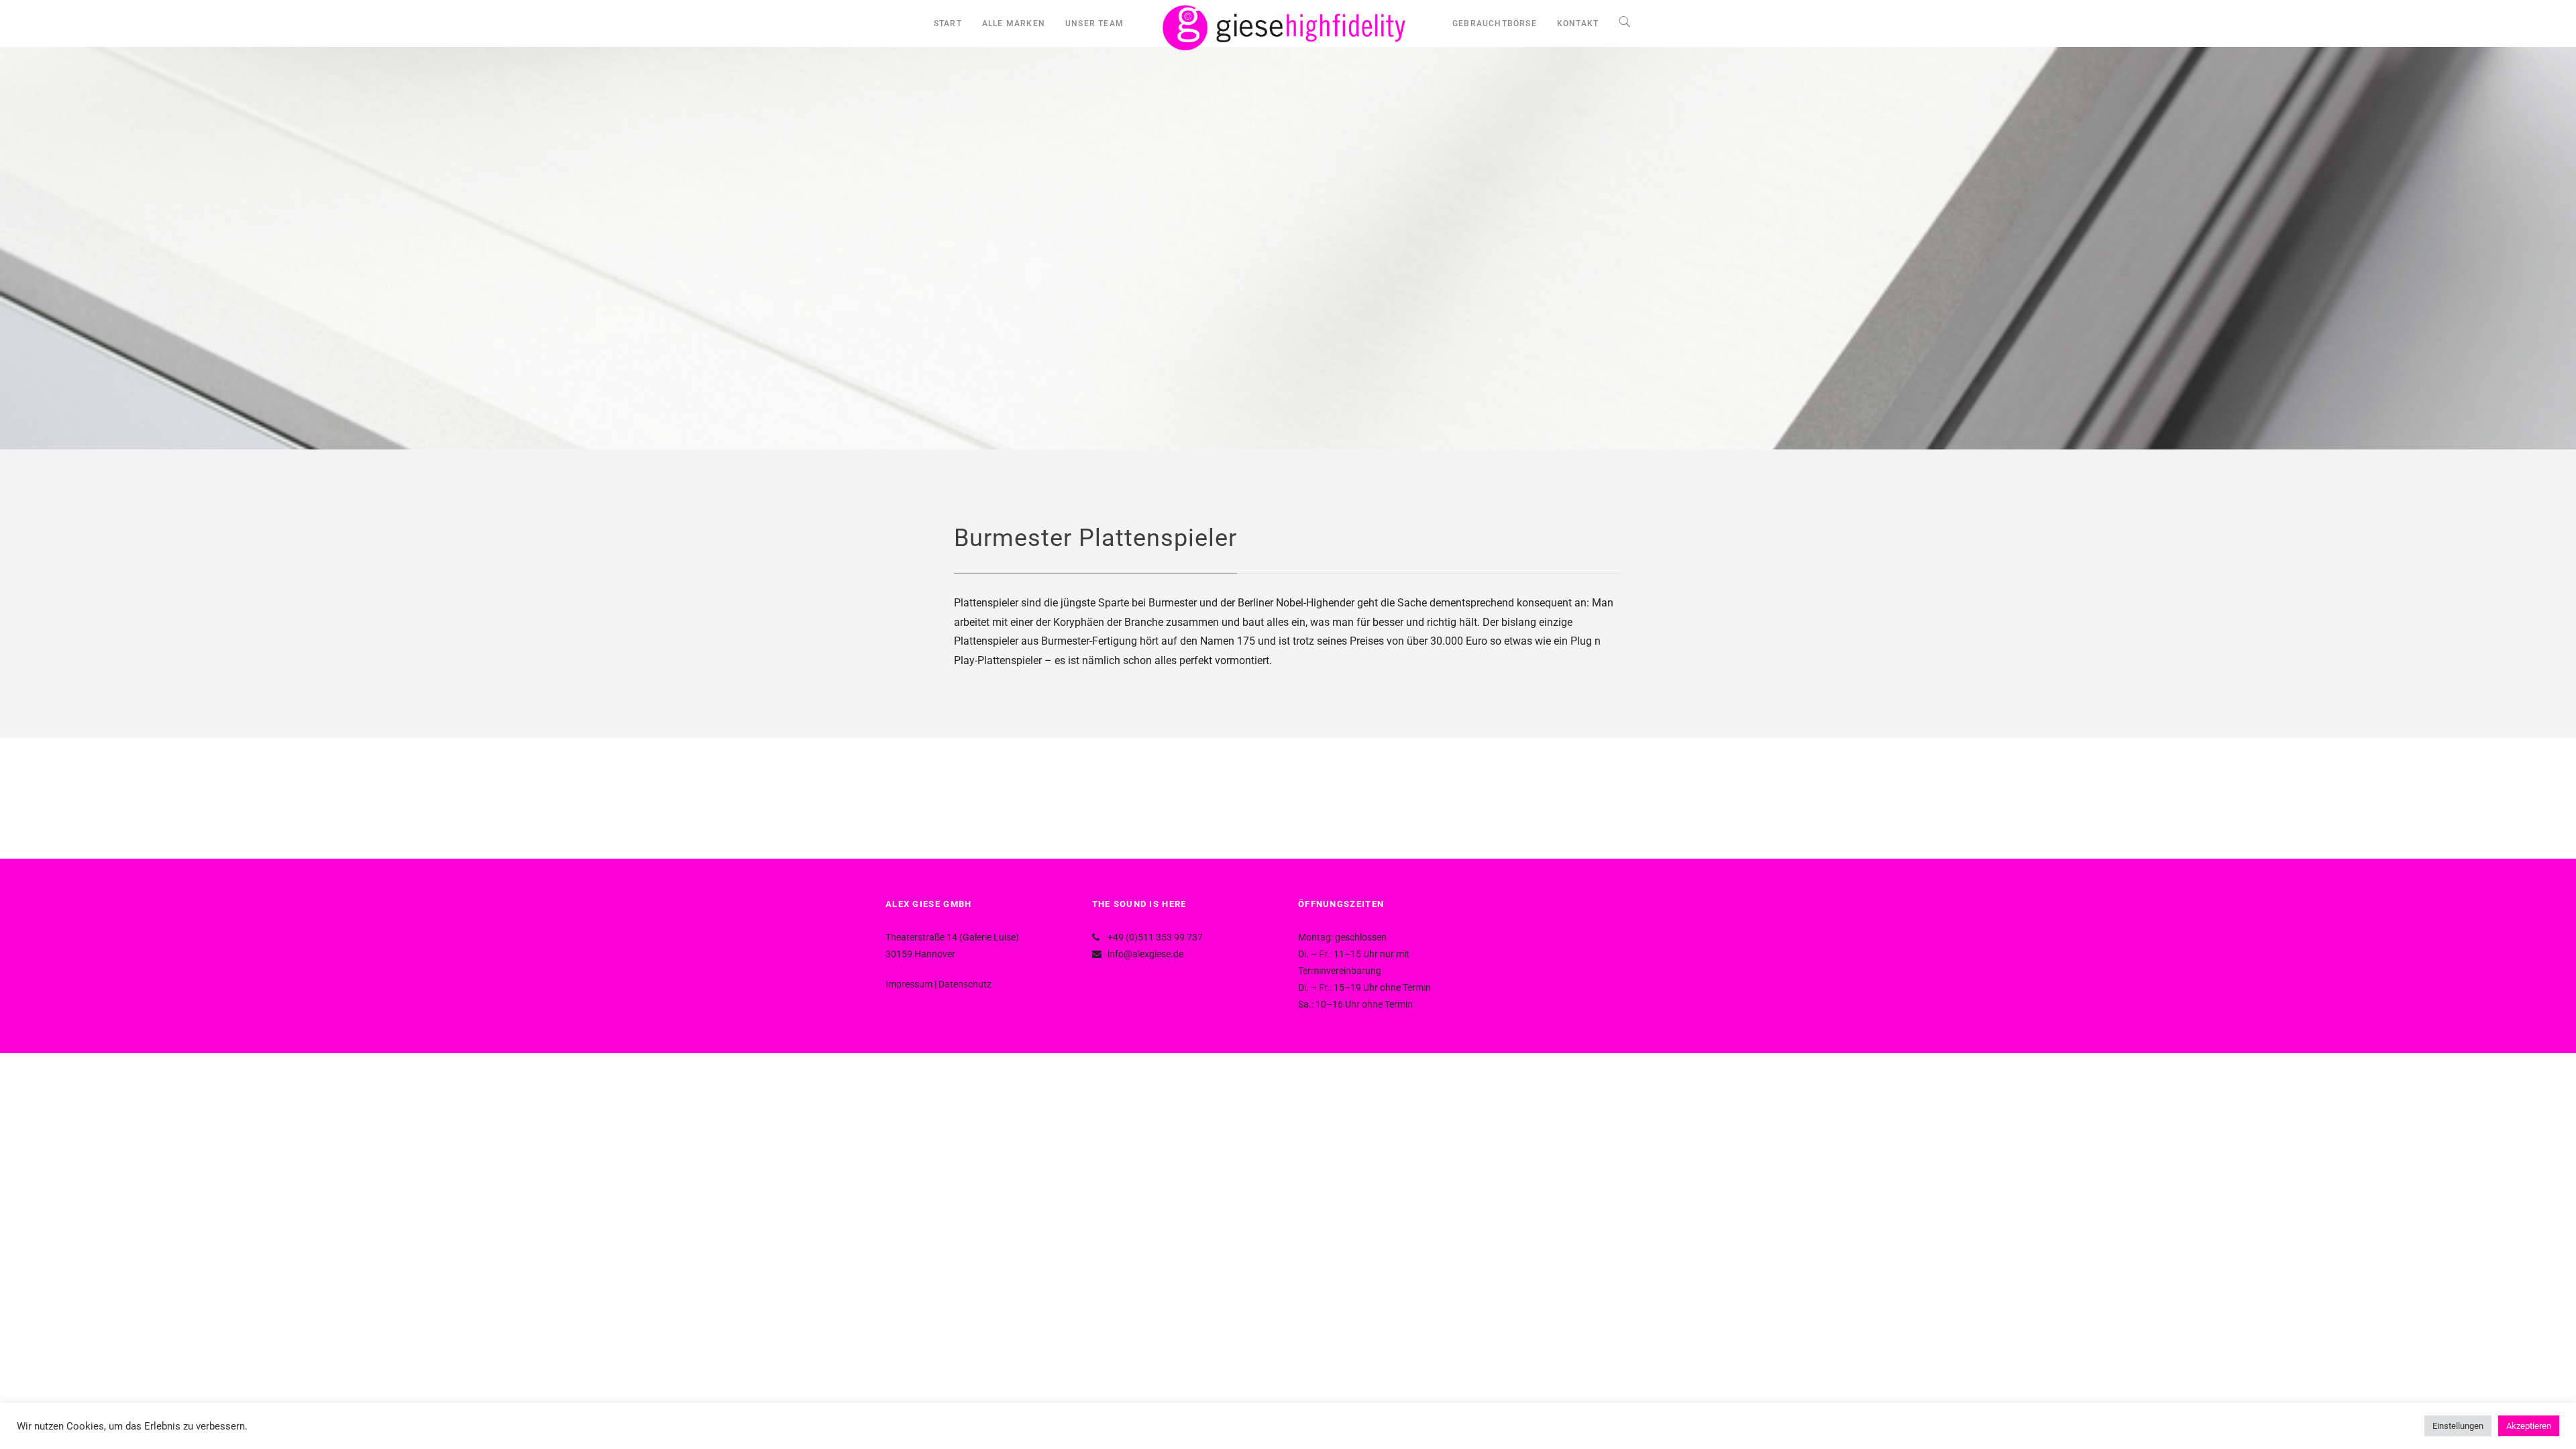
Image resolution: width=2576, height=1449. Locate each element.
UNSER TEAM (1094, 23)
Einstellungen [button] (2458, 1426)
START (948, 23)
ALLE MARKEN (1014, 23)
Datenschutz (965, 984)
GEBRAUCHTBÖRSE (1495, 23)
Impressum (909, 984)
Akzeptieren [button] (2529, 1426)
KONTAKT (1578, 23)
